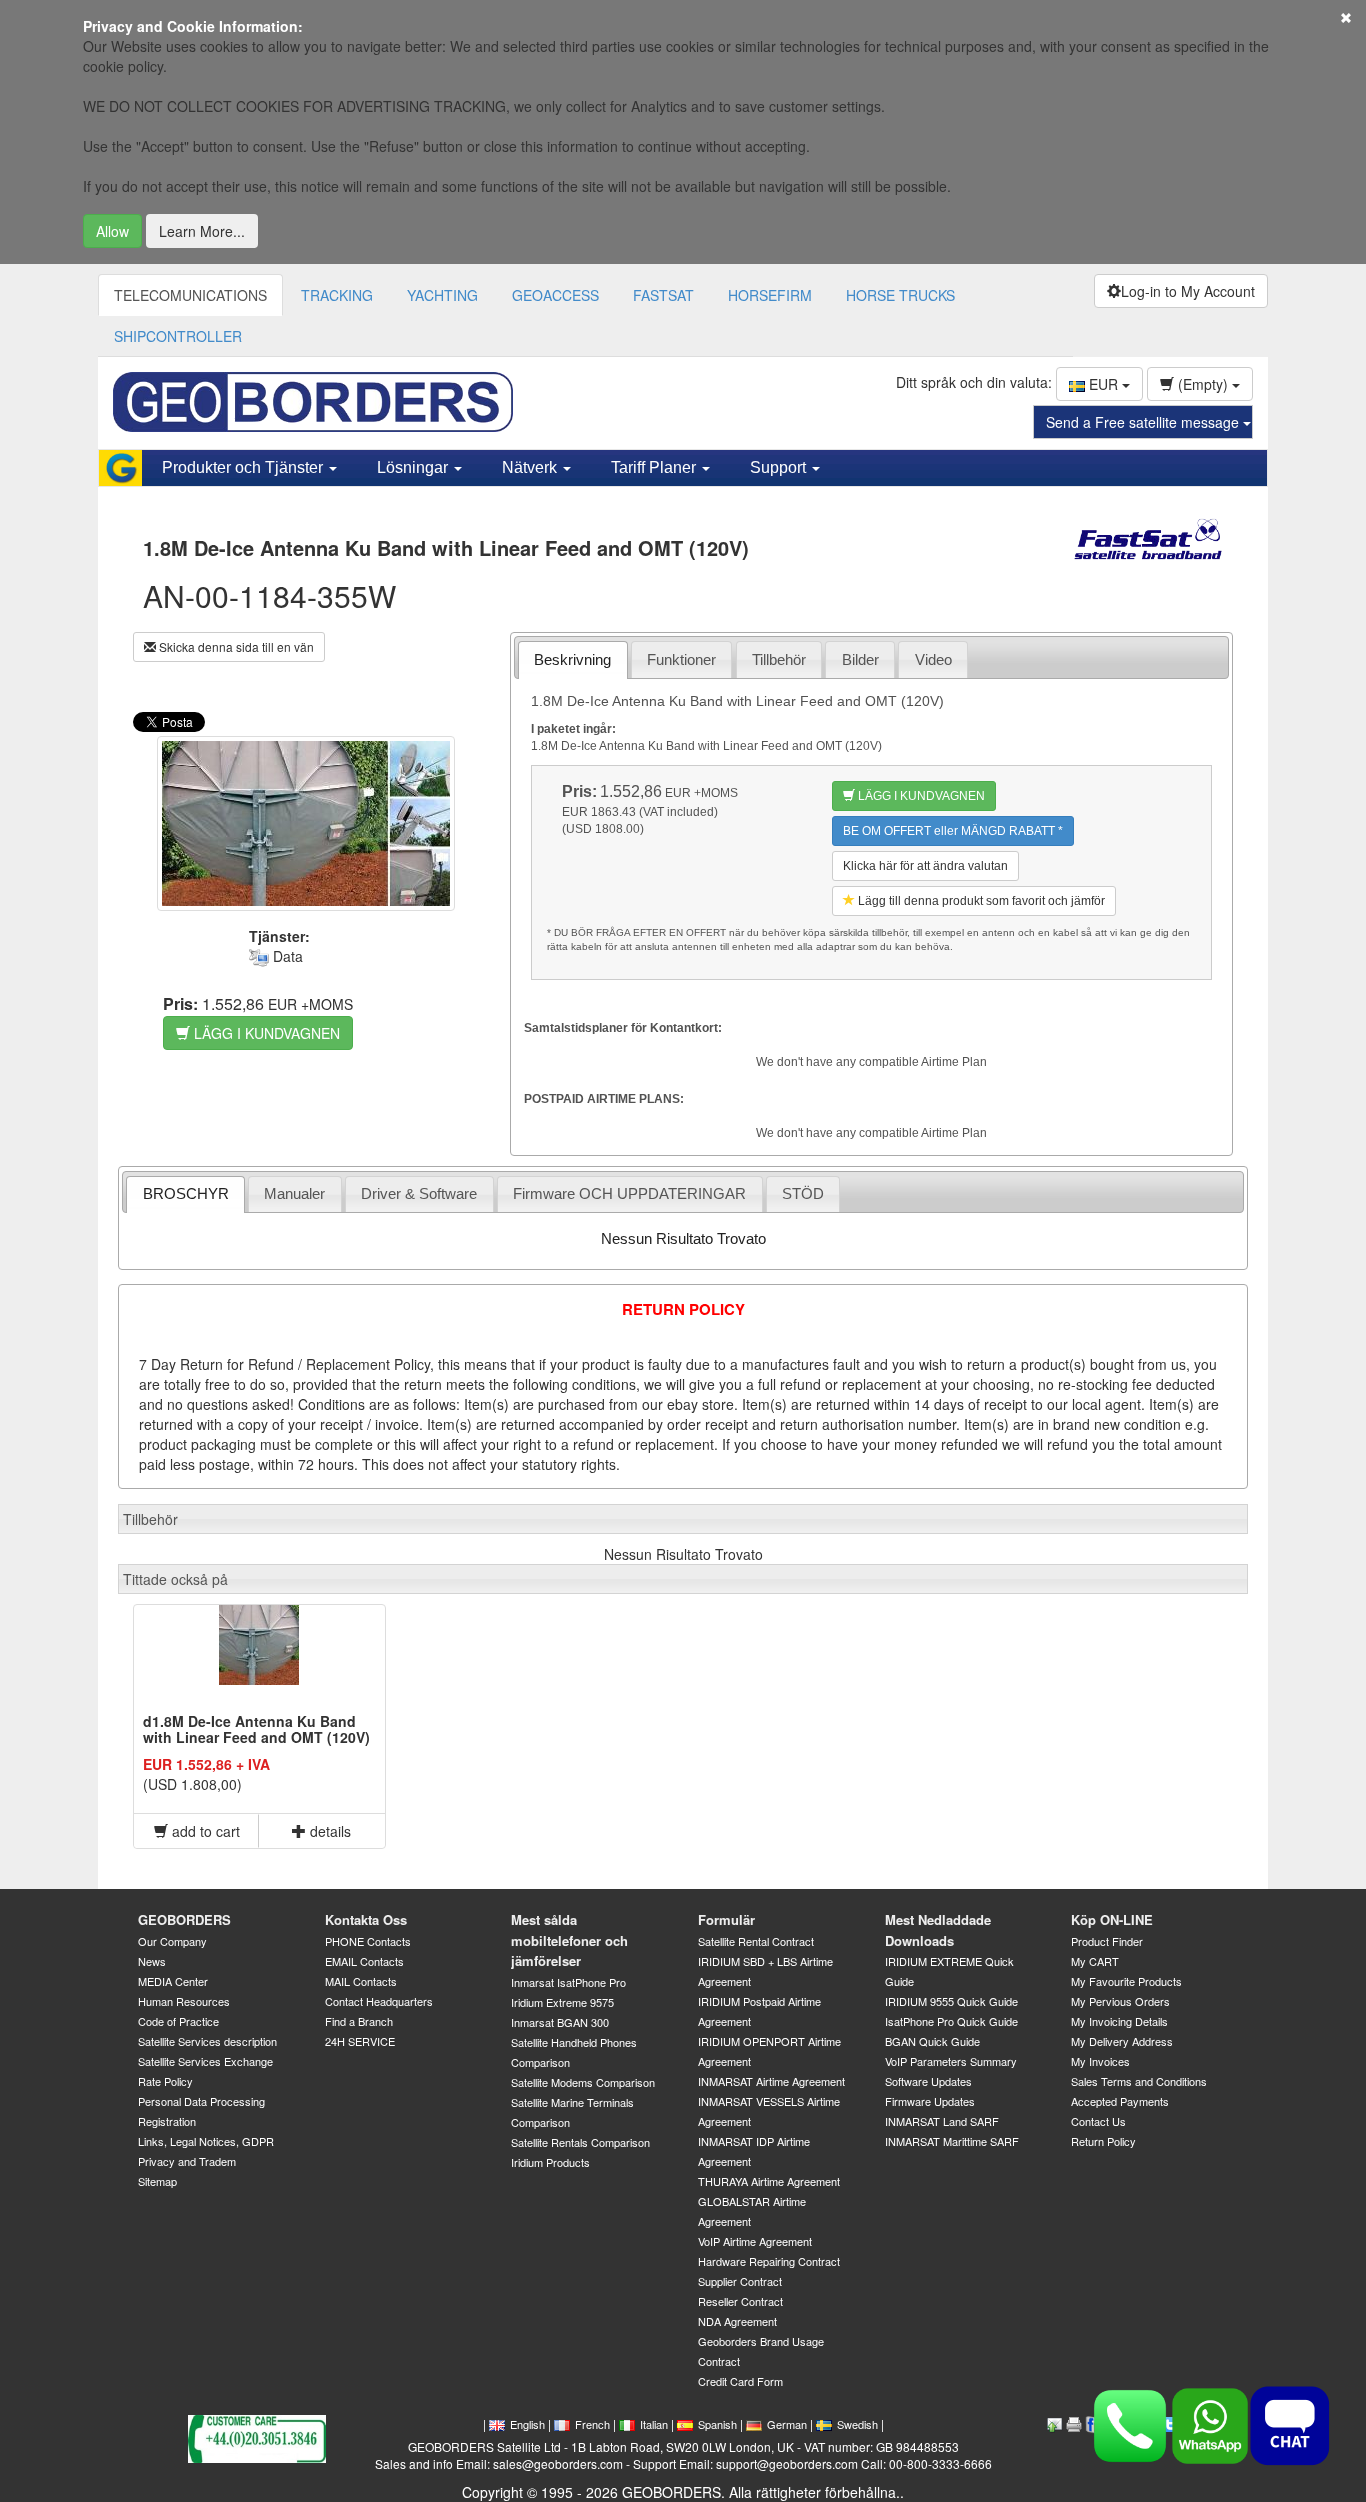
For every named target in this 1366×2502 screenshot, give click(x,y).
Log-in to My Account (1188, 291)
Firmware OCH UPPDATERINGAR (629, 1193)
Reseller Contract (740, 2301)
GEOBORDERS (184, 1919)
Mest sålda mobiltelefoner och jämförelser (569, 1940)
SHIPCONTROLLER (178, 336)
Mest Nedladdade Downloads (938, 1930)
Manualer (294, 1193)
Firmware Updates (930, 2101)
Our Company (172, 1941)
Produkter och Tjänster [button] (244, 467)
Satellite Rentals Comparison (580, 2142)
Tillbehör (779, 659)
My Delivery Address (1122, 2041)
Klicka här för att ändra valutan (925, 866)
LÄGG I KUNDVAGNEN (265, 1033)
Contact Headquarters (379, 2001)
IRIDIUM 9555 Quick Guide (951, 2001)
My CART (1095, 1961)
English (527, 2424)
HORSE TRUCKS (900, 295)
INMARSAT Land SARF (942, 2121)
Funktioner (681, 659)
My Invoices (1100, 2061)
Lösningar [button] (414, 467)
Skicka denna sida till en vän (235, 646)
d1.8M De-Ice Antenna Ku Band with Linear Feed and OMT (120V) (256, 1728)
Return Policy (1103, 2141)
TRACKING (337, 295)
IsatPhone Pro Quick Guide (951, 2021)
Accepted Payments (1120, 2101)
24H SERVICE (360, 2041)
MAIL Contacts (361, 1981)
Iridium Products (550, 2162)
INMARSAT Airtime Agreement (771, 2081)
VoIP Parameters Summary (951, 2061)
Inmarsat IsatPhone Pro (568, 1982)
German (787, 2424)
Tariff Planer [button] (655, 467)
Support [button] (780, 467)
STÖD (803, 1193)
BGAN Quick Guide (932, 2041)
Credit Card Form (740, 2381)
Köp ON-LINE (1112, 1919)
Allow (112, 231)
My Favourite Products (1126, 1981)
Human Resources (184, 2001)
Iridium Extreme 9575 (562, 2002)
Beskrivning (572, 659)
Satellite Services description (207, 2041)
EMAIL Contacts (364, 1961)
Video (933, 659)
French (592, 2424)
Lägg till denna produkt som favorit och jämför (980, 901)
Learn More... (202, 231)
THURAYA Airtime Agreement (769, 2181)
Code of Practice (178, 2021)
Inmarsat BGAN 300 (560, 2022)
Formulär (726, 1919)
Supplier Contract (740, 2281)
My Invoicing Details (1119, 2021)
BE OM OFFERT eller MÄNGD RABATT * (953, 831)
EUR (1103, 384)
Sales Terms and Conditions (1139, 2081)
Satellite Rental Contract (756, 1941)
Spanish (717, 2424)
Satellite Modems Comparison (583, 2082)
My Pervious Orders (1120, 2001)
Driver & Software (419, 1193)
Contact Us (1098, 2121)
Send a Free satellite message (1144, 422)
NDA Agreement (737, 2321)
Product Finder (1107, 1941)
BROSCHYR (186, 1193)
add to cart (204, 1831)
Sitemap (157, 2181)
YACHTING (442, 295)
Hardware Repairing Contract (769, 2261)
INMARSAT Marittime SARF (952, 2141)
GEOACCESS (555, 295)
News (152, 1961)
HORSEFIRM (770, 295)
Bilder (860, 659)
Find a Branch (359, 2021)
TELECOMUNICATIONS (190, 295)
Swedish (857, 2424)
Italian (654, 2424)
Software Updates (928, 2081)
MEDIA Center (173, 1981)
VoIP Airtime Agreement (755, 2241)
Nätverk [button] (531, 467)
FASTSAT (663, 295)
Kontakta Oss (366, 1919)
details (328, 1831)
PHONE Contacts (368, 1941)
